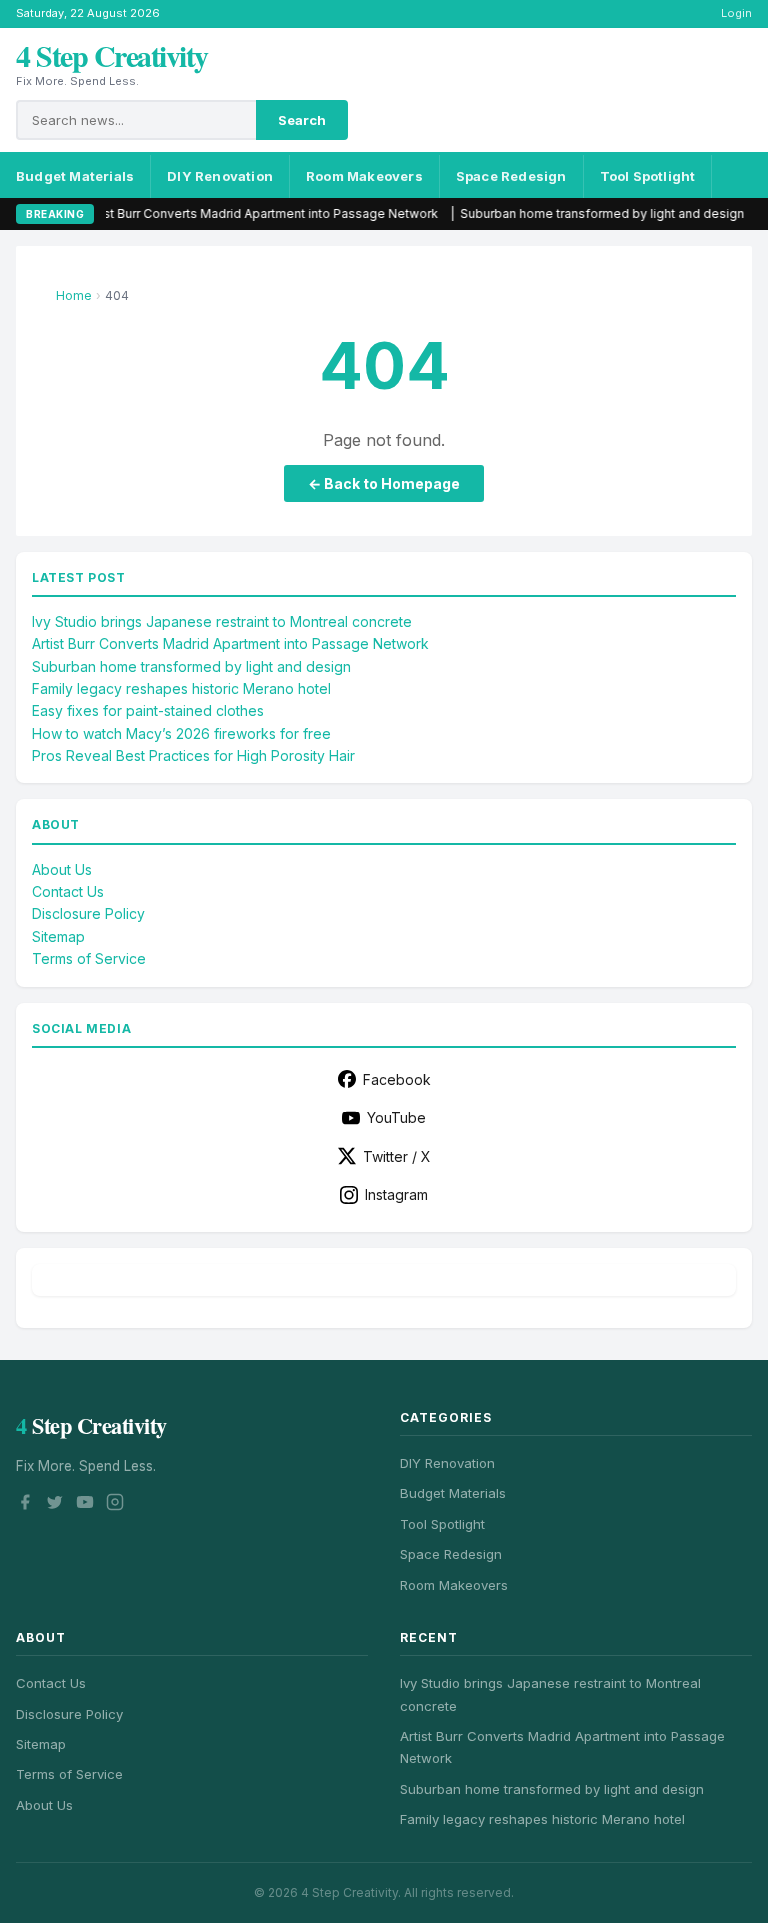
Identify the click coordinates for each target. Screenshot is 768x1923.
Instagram (396, 1194)
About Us (62, 869)
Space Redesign (511, 176)
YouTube (396, 1117)
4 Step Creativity (112, 55)
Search (302, 120)
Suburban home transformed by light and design (559, 213)
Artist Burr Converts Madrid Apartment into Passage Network (218, 213)
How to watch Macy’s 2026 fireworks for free (181, 733)
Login (736, 13)
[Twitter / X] (55, 1505)
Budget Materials (75, 176)
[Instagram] (115, 1505)
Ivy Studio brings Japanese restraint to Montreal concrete (222, 621)
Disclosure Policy (88, 913)
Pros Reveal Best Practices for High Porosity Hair (193, 755)
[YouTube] (85, 1505)
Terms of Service (89, 958)
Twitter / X (397, 1156)
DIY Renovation (220, 176)
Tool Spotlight (648, 176)
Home (74, 295)
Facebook (397, 1079)
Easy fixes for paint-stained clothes (148, 710)
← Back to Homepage (384, 483)
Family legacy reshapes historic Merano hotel (181, 688)
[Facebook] (25, 1505)
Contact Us (68, 891)
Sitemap (58, 936)
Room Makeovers (364, 176)
